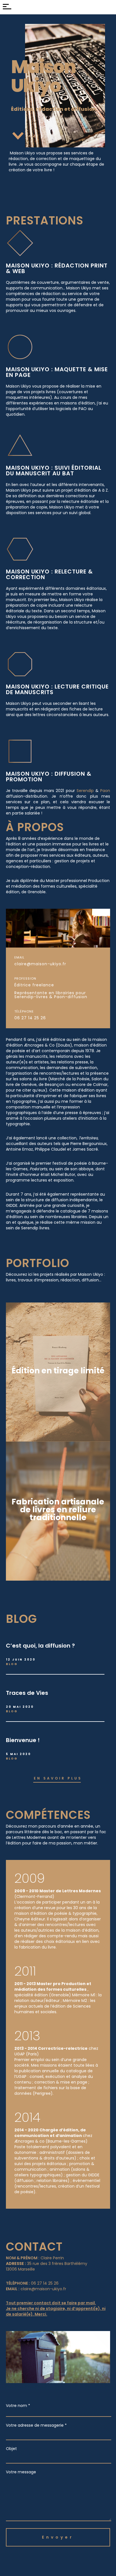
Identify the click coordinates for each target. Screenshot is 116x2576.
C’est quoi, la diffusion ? (40, 1646)
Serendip (85, 791)
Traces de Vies (27, 1693)
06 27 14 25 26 (30, 1018)
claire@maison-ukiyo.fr (40, 964)
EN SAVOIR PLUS (58, 1778)
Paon (105, 791)
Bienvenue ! (23, 1740)
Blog (12, 1664)
